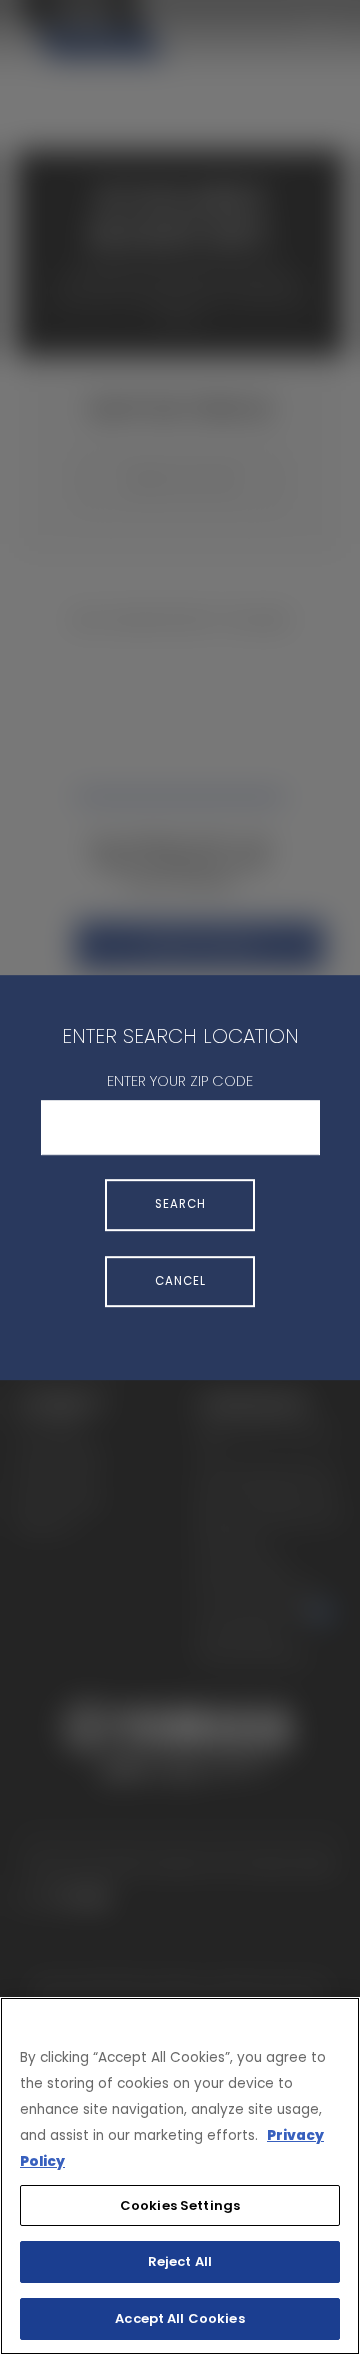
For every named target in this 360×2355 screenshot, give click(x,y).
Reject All (180, 2261)
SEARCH (180, 1205)
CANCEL (180, 1281)
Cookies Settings (180, 2205)
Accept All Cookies (179, 2318)
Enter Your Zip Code (180, 1081)
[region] (180, 2176)
